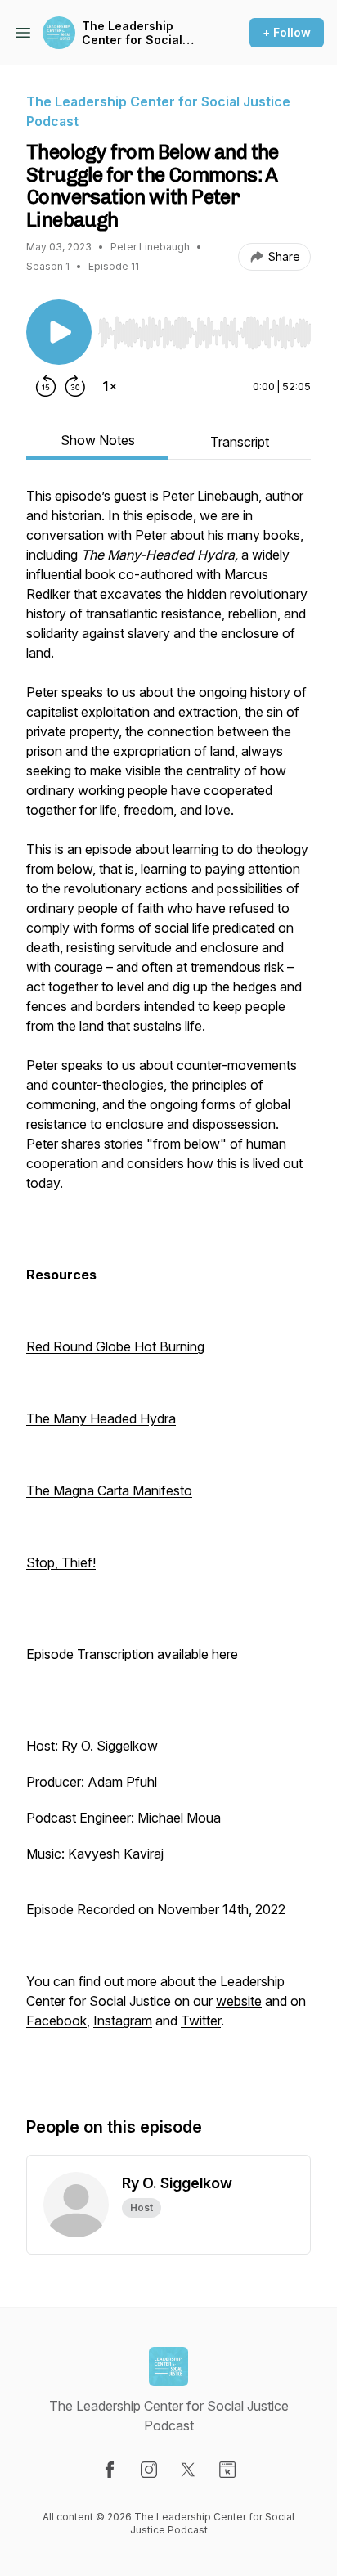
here (225, 1654)
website (239, 2001)
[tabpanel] (168, 1284)
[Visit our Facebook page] (110, 2470)
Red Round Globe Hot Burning (115, 1346)
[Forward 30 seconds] (75, 386)
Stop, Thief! (61, 1562)
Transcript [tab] (240, 442)
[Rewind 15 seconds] (46, 386)
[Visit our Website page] (227, 2470)
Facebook (56, 2021)
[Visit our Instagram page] (149, 2470)
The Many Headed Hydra (101, 1418)
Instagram (123, 2021)
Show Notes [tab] (98, 440)
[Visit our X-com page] (188, 2470)
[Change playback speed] (110, 386)
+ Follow (287, 32)
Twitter (201, 2021)
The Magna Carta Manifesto (109, 1490)
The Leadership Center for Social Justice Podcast (132, 33)
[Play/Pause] (59, 332)
